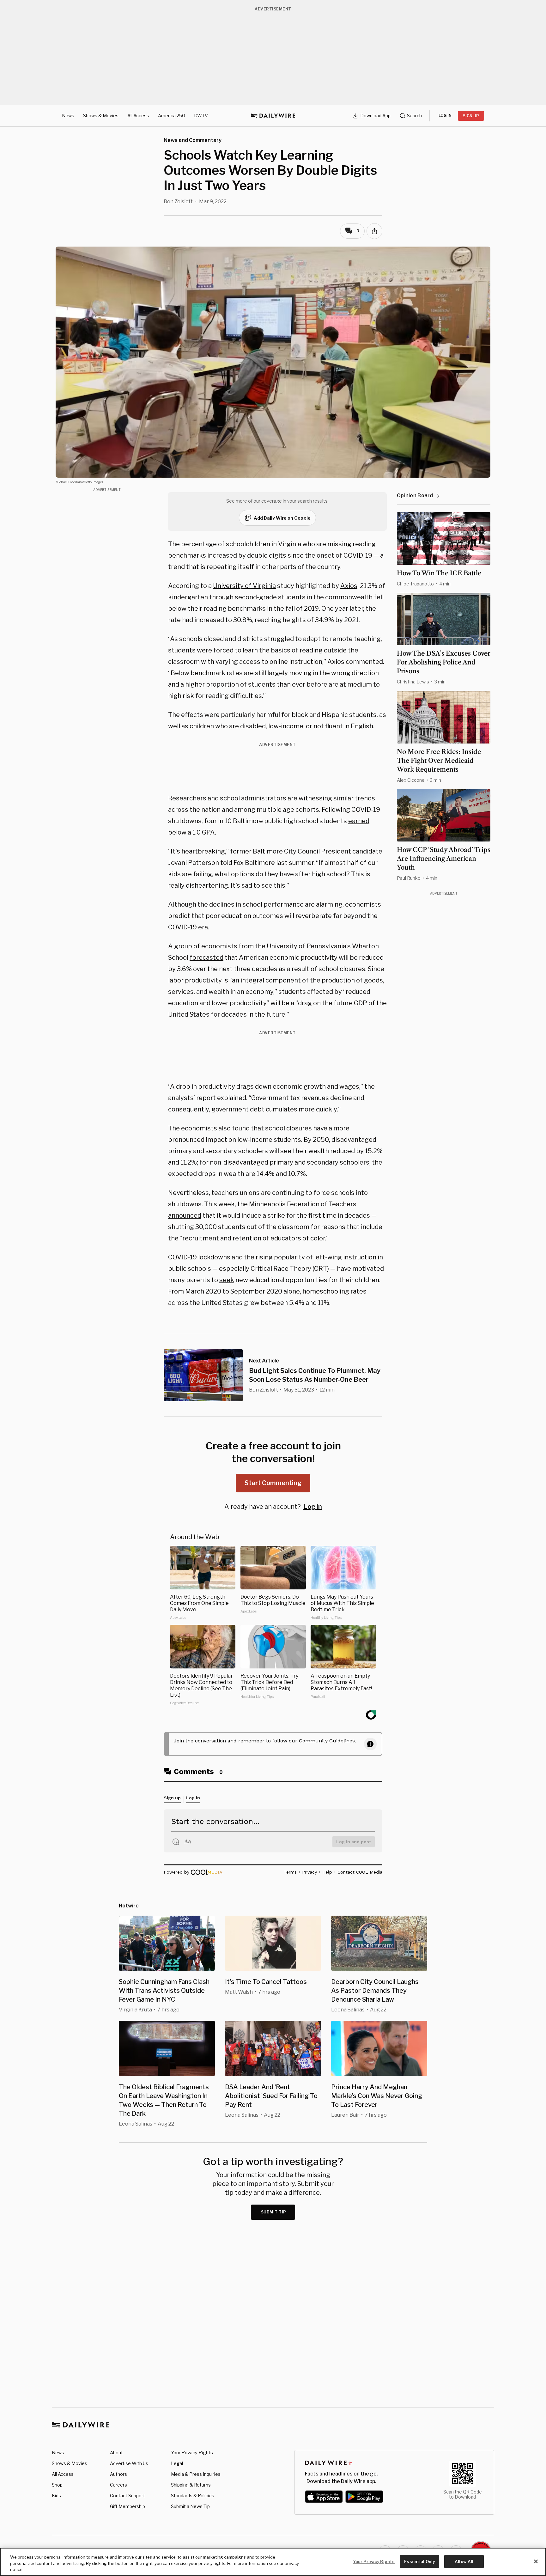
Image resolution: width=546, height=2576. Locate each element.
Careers (118, 2485)
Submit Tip (274, 2212)
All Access (138, 116)
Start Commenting (273, 1483)
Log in (313, 1507)
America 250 (172, 116)
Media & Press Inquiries (196, 2474)
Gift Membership (127, 2506)
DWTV (201, 116)
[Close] (536, 2561)
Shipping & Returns (191, 2485)
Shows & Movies (101, 116)
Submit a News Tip (190, 2506)
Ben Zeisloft (178, 202)
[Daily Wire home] (273, 116)
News (68, 116)
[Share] (374, 231)
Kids (56, 2496)
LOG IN (445, 116)
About (116, 2453)
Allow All (464, 2561)
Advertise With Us (129, 2463)
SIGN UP (471, 116)
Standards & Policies (193, 2496)
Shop (57, 2485)
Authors (118, 2474)
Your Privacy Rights (192, 2453)
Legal (177, 2463)
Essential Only (419, 2561)
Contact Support (127, 2496)
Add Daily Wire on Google (282, 518)
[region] (273, 2562)
